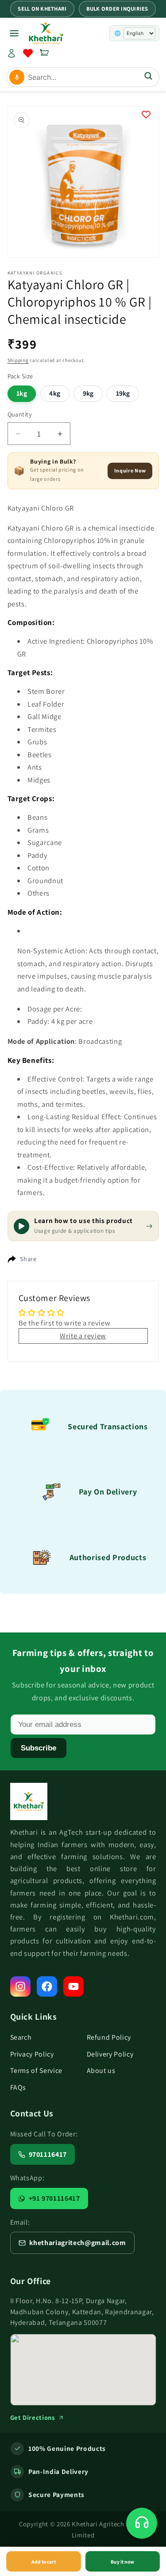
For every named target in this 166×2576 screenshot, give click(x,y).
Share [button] (28, 1259)
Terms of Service (37, 2071)
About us (101, 2071)
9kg (88, 393)
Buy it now (122, 2562)
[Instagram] (20, 1986)
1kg (21, 393)
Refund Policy (109, 2037)
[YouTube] (73, 1986)
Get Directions (33, 2417)
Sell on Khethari (42, 9)
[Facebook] (47, 1986)
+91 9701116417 (54, 2198)
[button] (44, 53)
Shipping (18, 360)
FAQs (18, 2087)
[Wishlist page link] (28, 53)
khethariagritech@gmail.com (78, 2243)
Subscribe (39, 1748)
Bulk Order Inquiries (117, 9)
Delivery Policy (110, 2054)
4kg (54, 393)
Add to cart (44, 2562)
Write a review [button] (83, 1336)
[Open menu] (14, 33)
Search (21, 2037)
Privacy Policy (32, 2054)
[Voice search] (17, 77)
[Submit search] (148, 77)
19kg (123, 393)
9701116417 (48, 2154)
